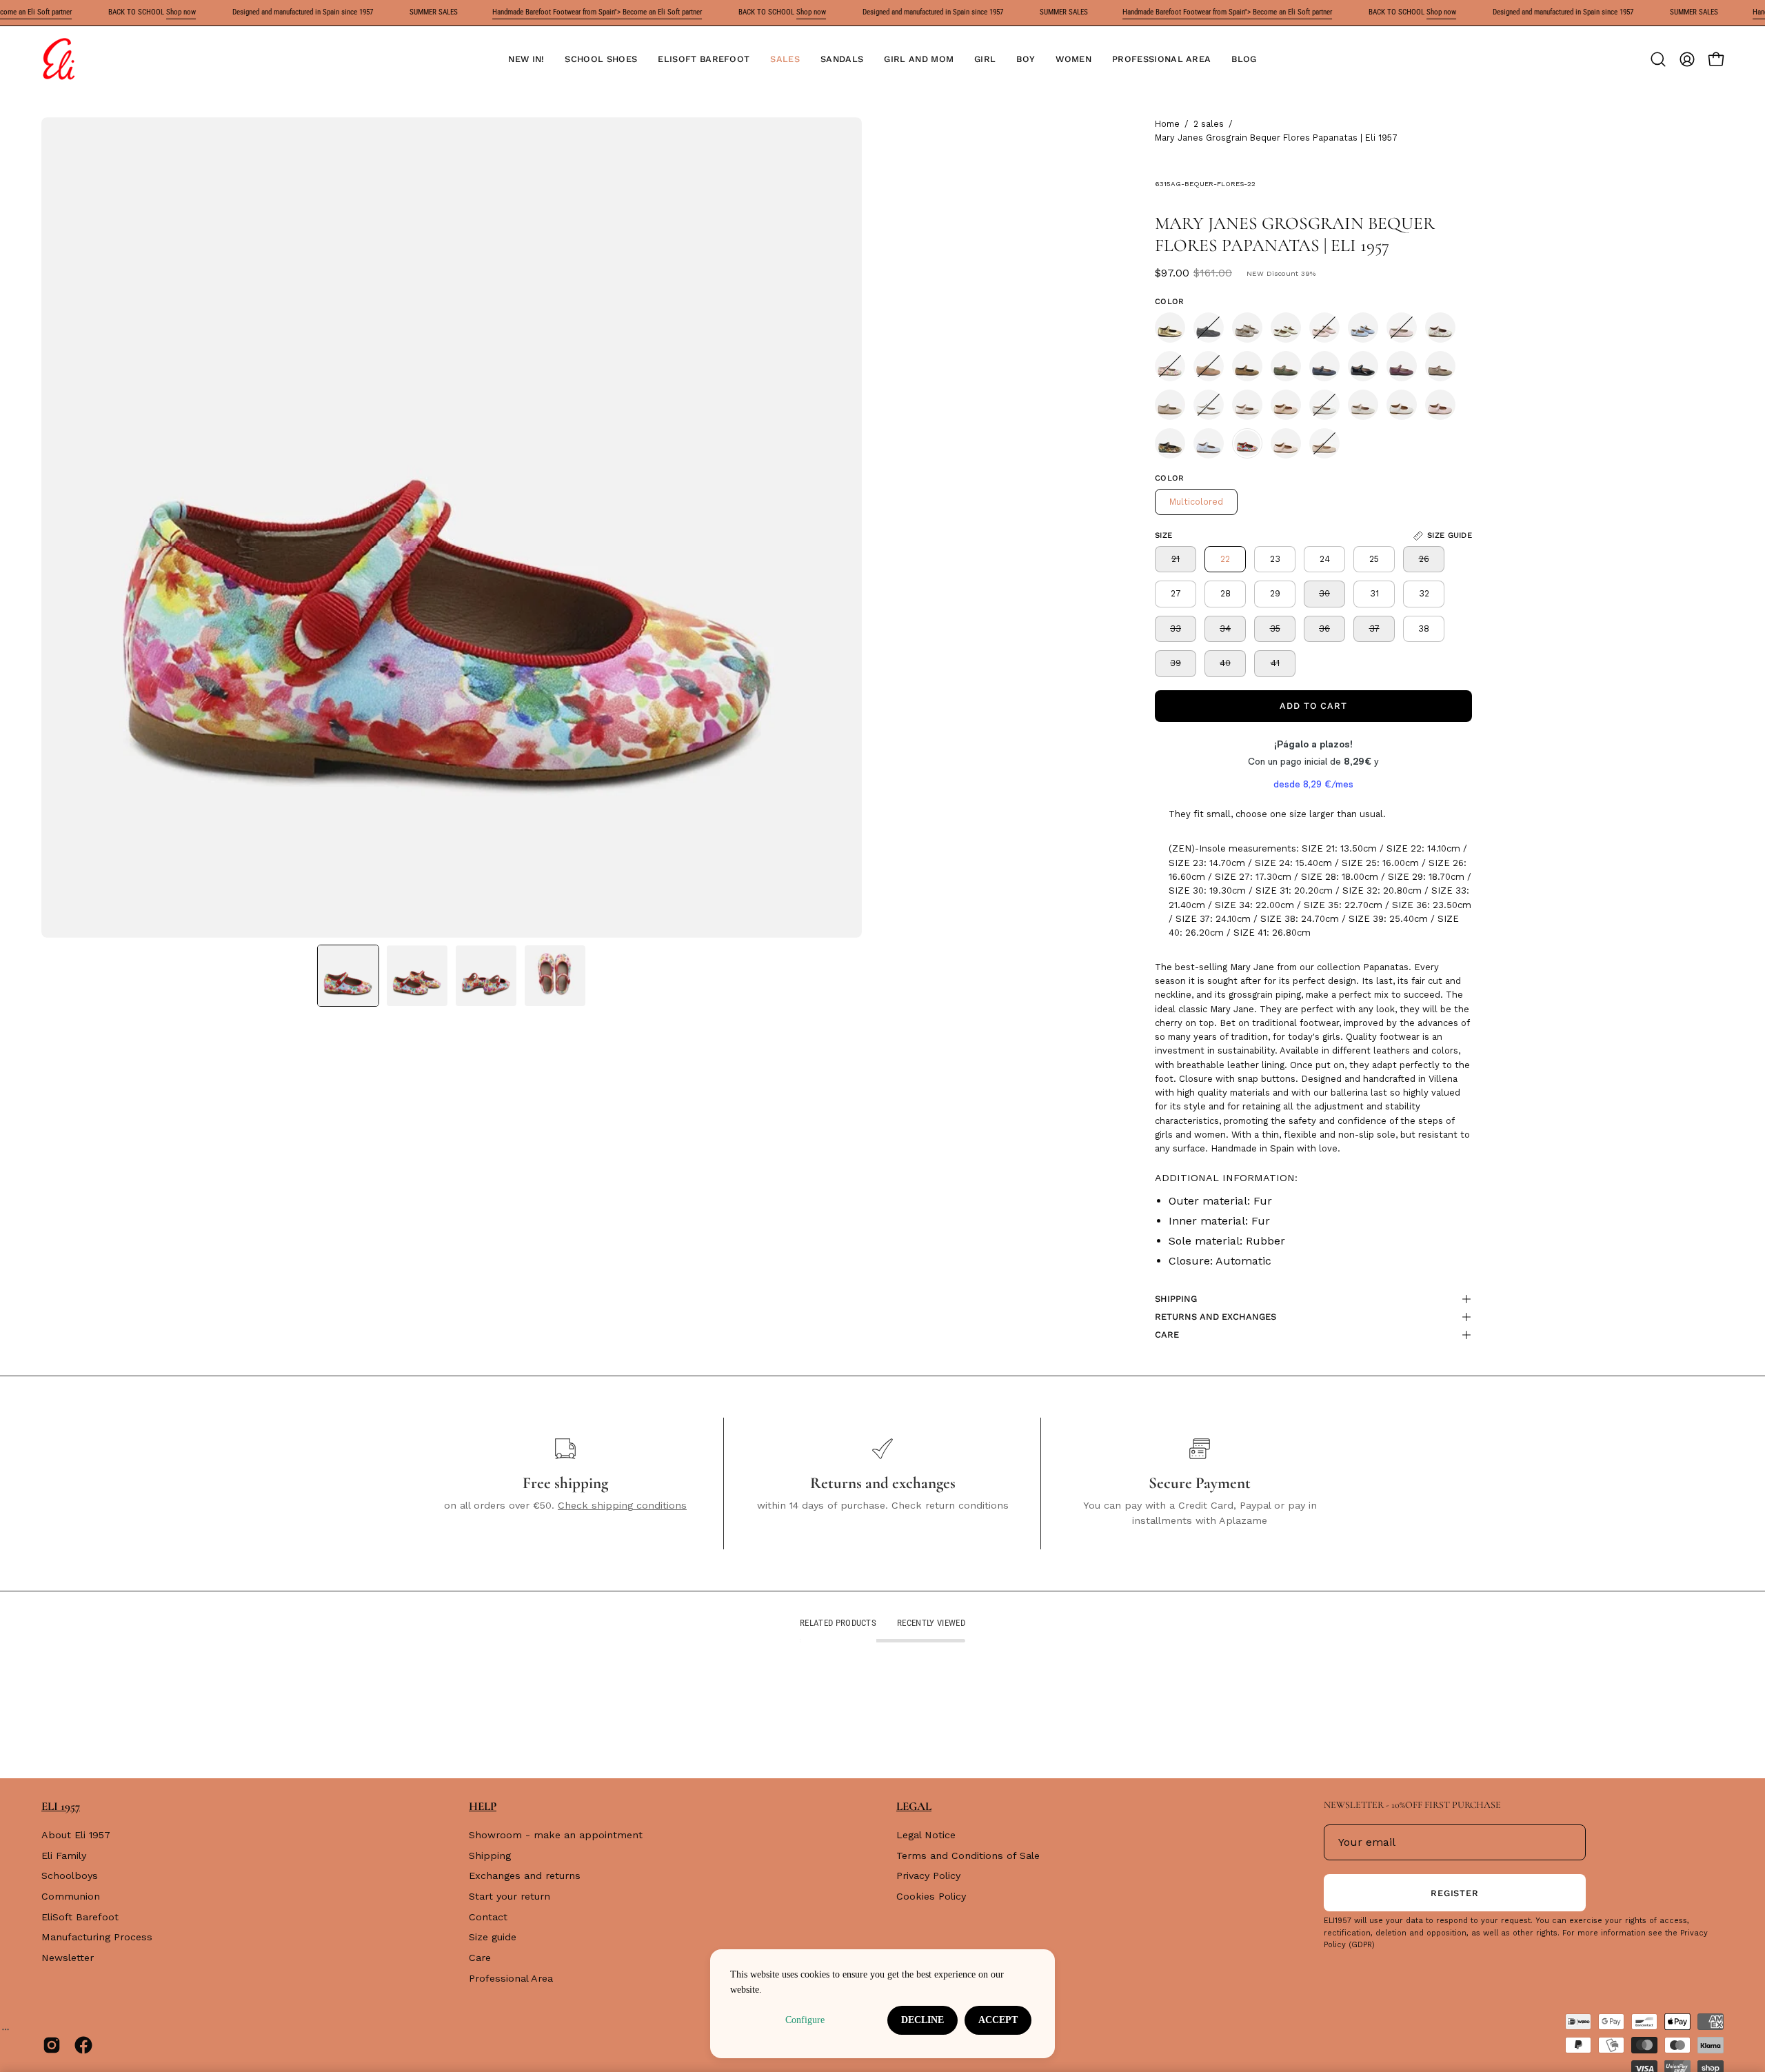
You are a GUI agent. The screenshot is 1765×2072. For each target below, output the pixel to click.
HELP (483, 1806)
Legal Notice (926, 1835)
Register (1455, 1893)
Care (480, 1958)
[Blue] (1363, 328)
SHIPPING (1176, 1299)
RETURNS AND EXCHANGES (1216, 1317)
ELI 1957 (61, 1806)
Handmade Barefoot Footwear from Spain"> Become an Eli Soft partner (597, 12)
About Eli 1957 (76, 1835)
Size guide (493, 1938)
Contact (488, 1917)
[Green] (1286, 366)
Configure (805, 2020)
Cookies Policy (931, 1896)
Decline (922, 2020)
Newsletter (68, 1958)
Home (1167, 124)
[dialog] (882, 2004)
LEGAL (914, 1806)
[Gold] (1170, 328)
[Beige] (1286, 328)
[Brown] (1209, 366)
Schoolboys (70, 1876)
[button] (601, 59)
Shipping (490, 1855)
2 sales (1209, 124)
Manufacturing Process (97, 1938)
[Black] (1209, 328)
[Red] (1402, 366)
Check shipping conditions (622, 1505)
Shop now (181, 12)
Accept (998, 2020)
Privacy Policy (928, 1876)
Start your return (510, 1896)
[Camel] (1170, 405)
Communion (71, 1896)
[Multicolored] (1170, 366)
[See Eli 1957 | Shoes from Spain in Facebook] (83, 2045)
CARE (1167, 1335)
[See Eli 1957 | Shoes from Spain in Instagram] (52, 2045)
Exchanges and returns (525, 1876)
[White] (1209, 405)
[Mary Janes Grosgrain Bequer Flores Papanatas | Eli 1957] (348, 976)
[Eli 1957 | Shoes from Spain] (59, 59)
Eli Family (64, 1855)
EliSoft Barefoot (80, 1917)
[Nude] (1247, 328)
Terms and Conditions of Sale (968, 1855)
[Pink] (1324, 328)
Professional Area (511, 1978)
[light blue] (1209, 443)
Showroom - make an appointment (556, 1835)
